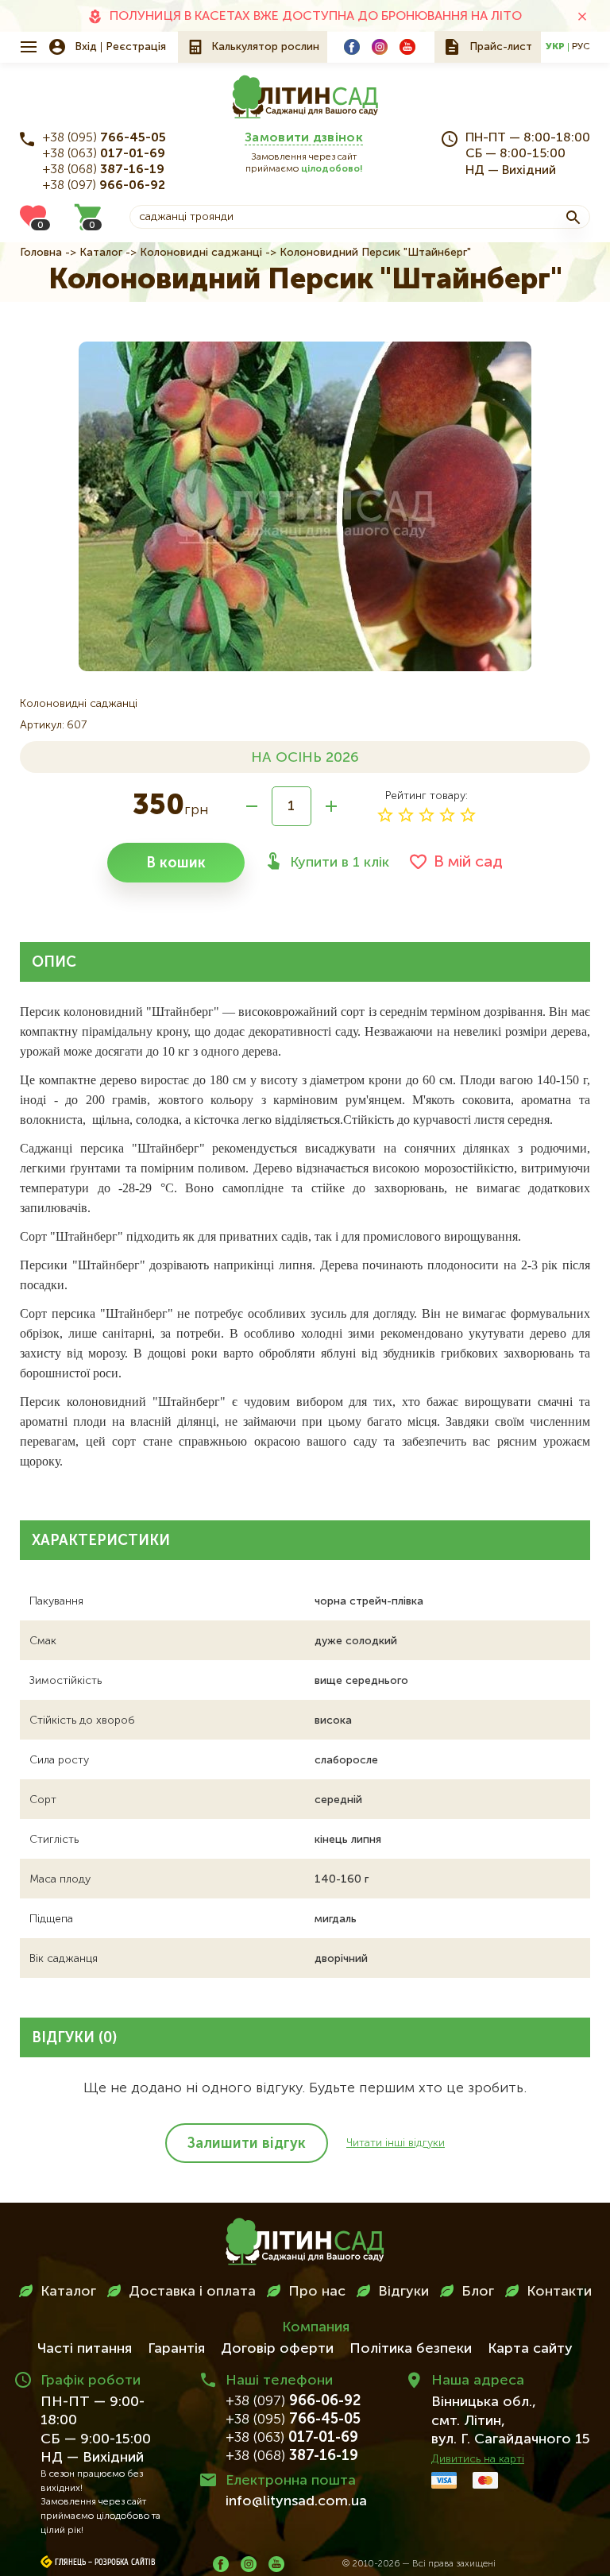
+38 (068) (104, 170)
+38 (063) (104, 154)
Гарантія (176, 2349)
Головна (41, 253)
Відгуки (403, 2292)
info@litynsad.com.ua (296, 2501)
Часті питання (85, 2349)
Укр (555, 47)
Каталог (101, 253)
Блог (478, 2292)
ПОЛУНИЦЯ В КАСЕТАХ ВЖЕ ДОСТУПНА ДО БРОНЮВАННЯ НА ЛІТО (316, 17)
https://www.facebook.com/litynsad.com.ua (352, 47)
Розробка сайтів (125, 2562)
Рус (581, 47)
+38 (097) (104, 186)
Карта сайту (530, 2349)
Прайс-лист (501, 47)
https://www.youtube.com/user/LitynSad (407, 47)
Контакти (559, 2292)
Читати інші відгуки (396, 2143)
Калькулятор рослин (265, 47)
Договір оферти (277, 2349)
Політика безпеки (411, 2349)
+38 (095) (104, 138)
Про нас (317, 2292)
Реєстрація (136, 47)
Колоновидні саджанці (201, 253)
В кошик (176, 863)
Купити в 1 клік (340, 863)
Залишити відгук (247, 2144)
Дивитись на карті (478, 2459)
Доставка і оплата (192, 2292)
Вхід (86, 47)
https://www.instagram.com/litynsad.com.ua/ (380, 47)
